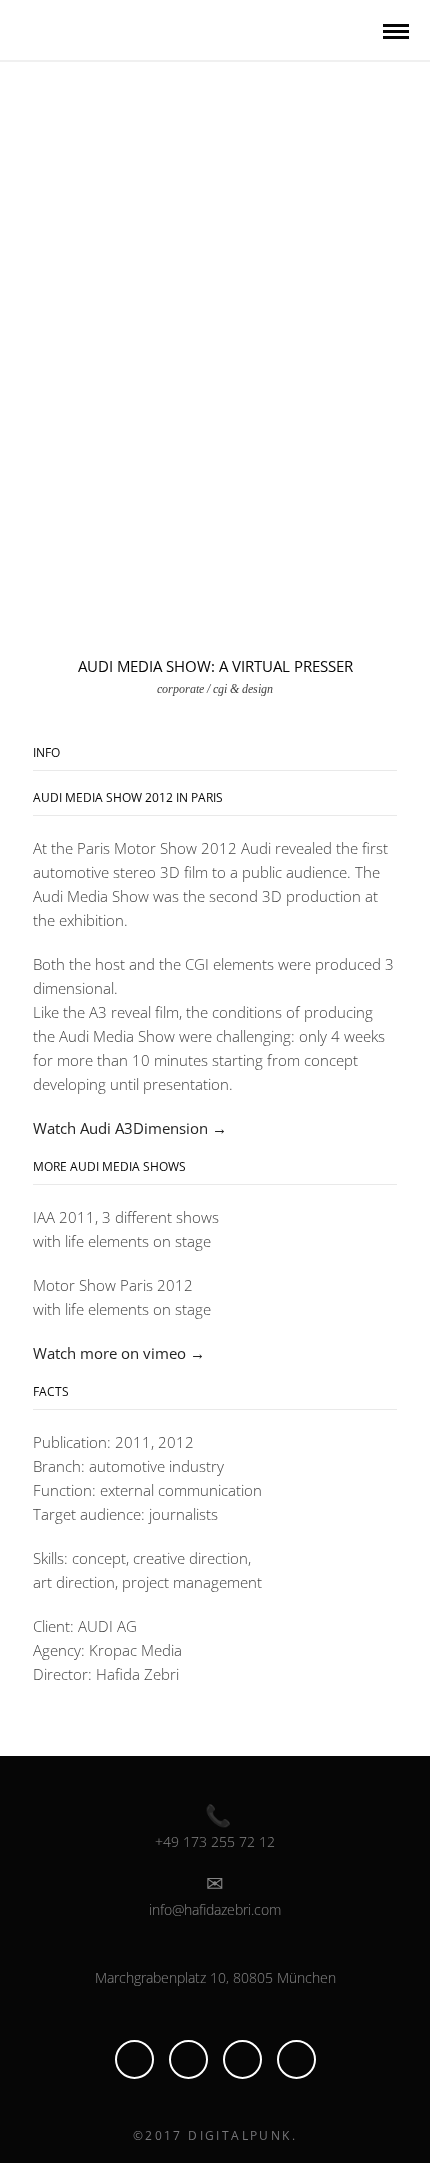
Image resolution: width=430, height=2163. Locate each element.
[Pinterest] (242, 2059)
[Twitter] (296, 2059)
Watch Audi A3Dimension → (130, 1128)
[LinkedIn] (134, 2059)
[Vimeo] (188, 2059)
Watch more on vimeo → (119, 1353)
